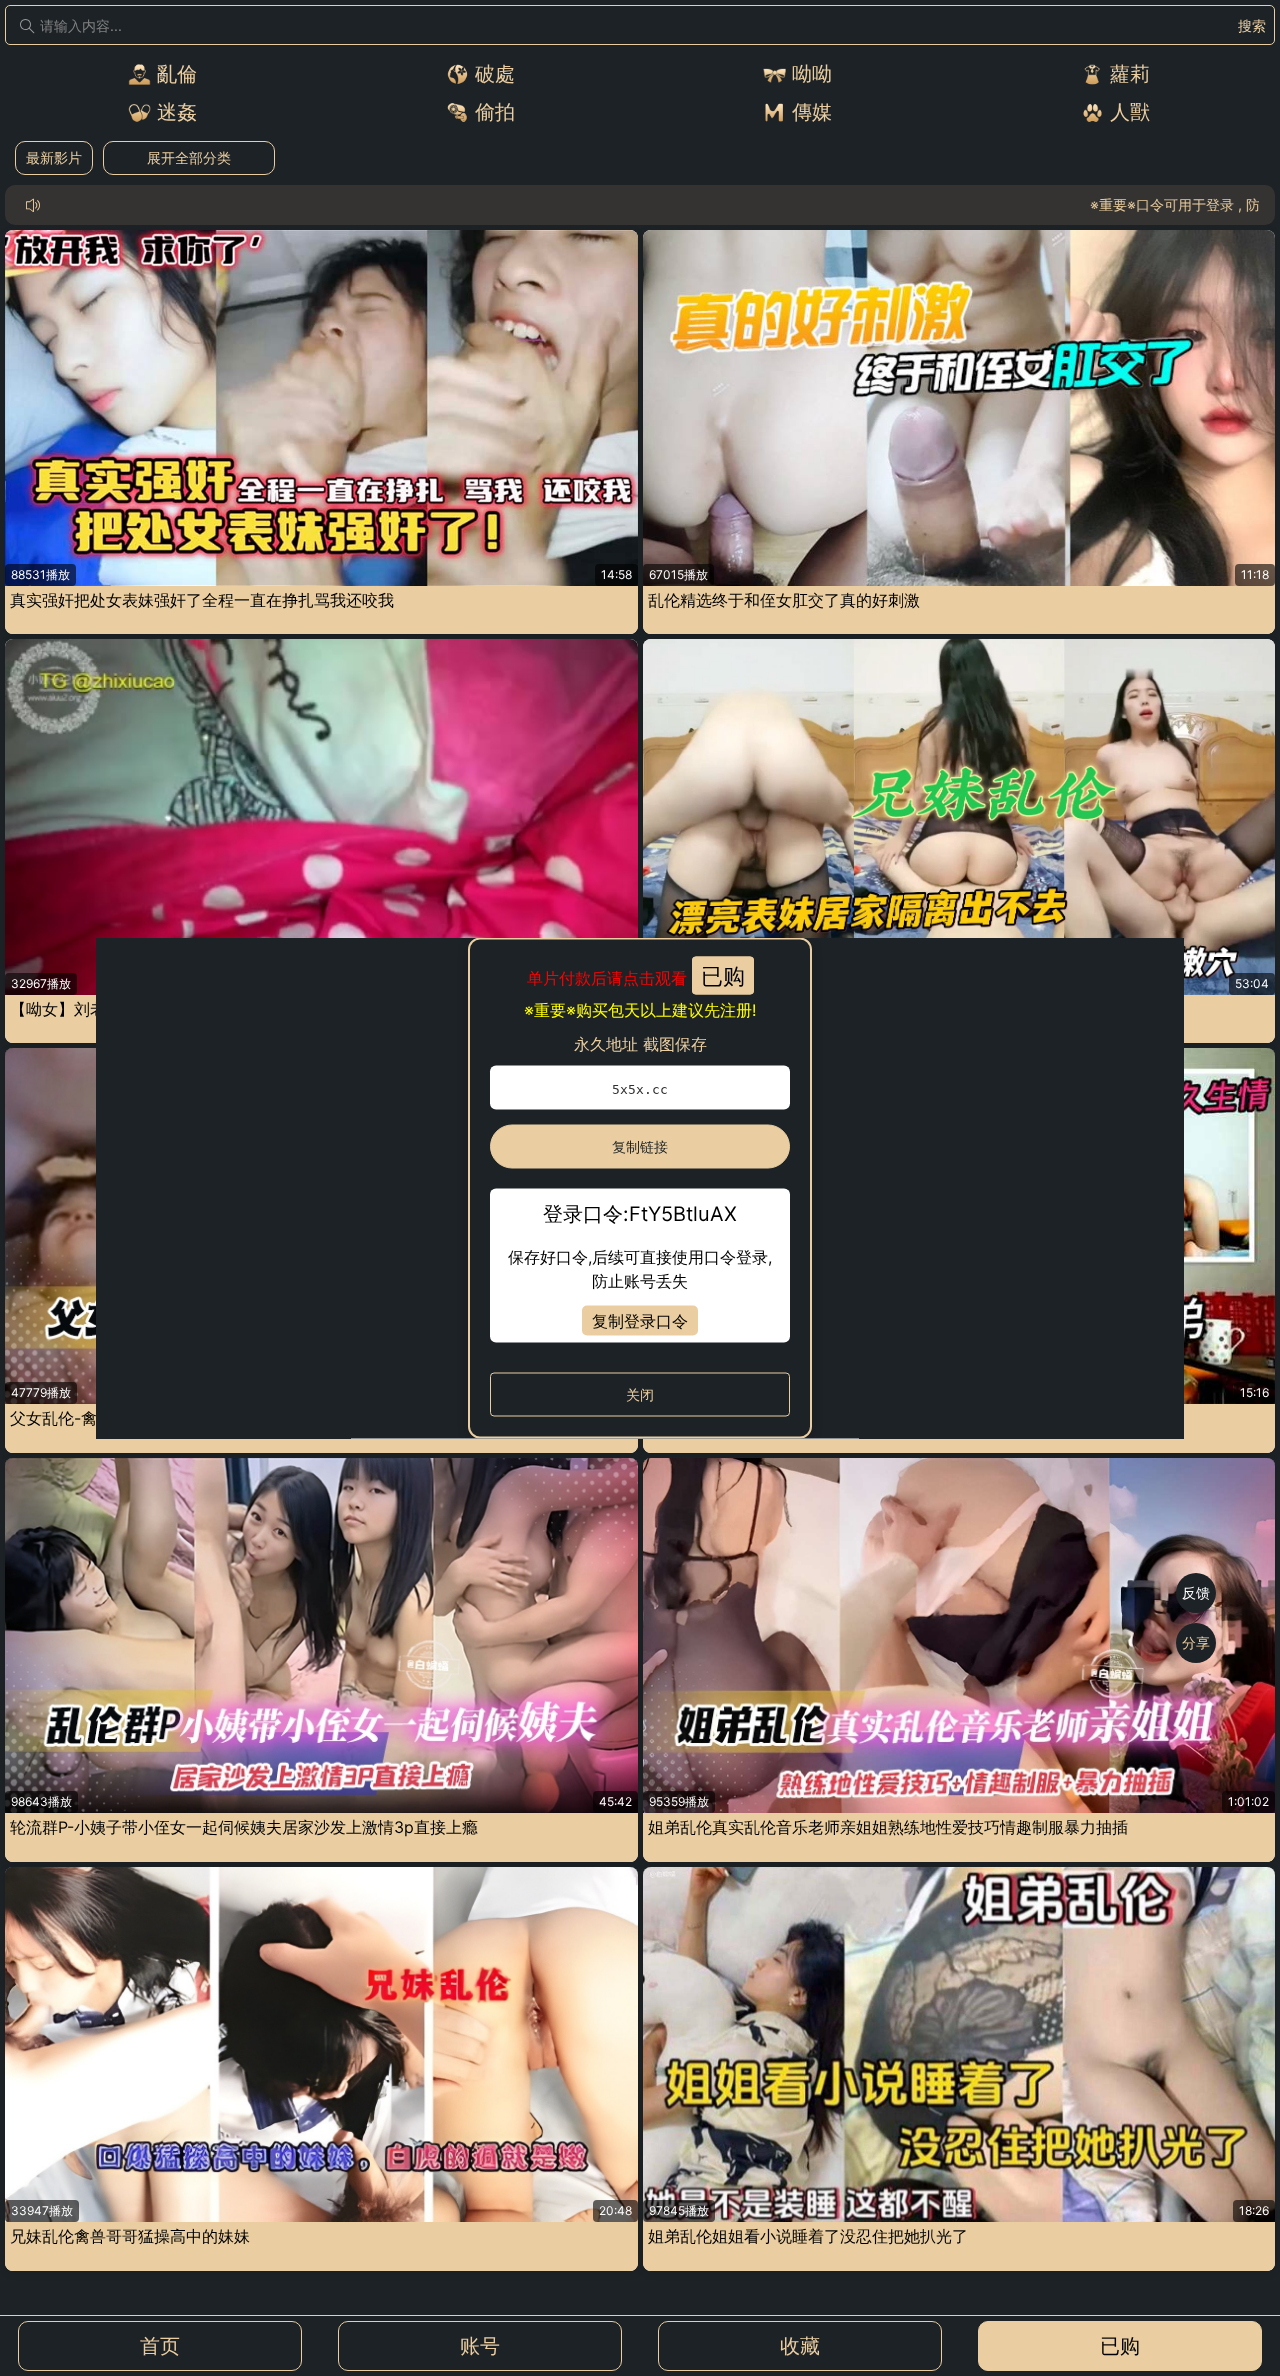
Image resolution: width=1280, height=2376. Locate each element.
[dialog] (640, 1188)
